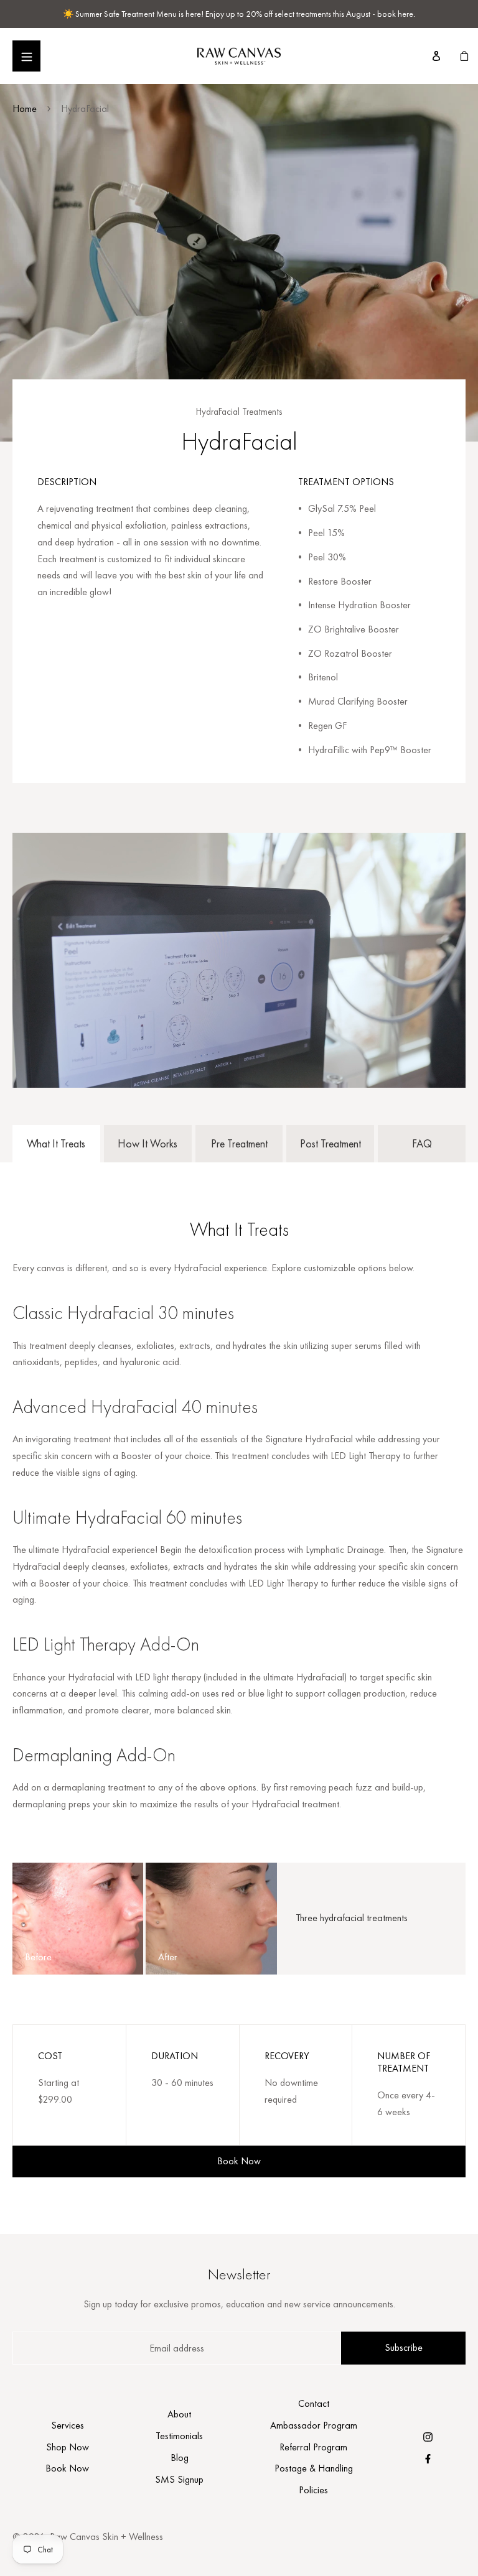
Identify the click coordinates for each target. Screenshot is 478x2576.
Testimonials (179, 2436)
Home (25, 109)
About (179, 2414)
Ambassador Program (314, 2425)
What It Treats (56, 1143)
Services (68, 2425)
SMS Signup (179, 2479)
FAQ (422, 1143)
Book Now (239, 2161)
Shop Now (68, 2447)
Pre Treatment (239, 1143)
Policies (313, 2490)
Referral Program (313, 2447)
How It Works (148, 1143)
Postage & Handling (314, 2468)
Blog (180, 2458)
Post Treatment (330, 1143)
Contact (314, 2403)
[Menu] (26, 56)
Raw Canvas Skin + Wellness (106, 2537)
